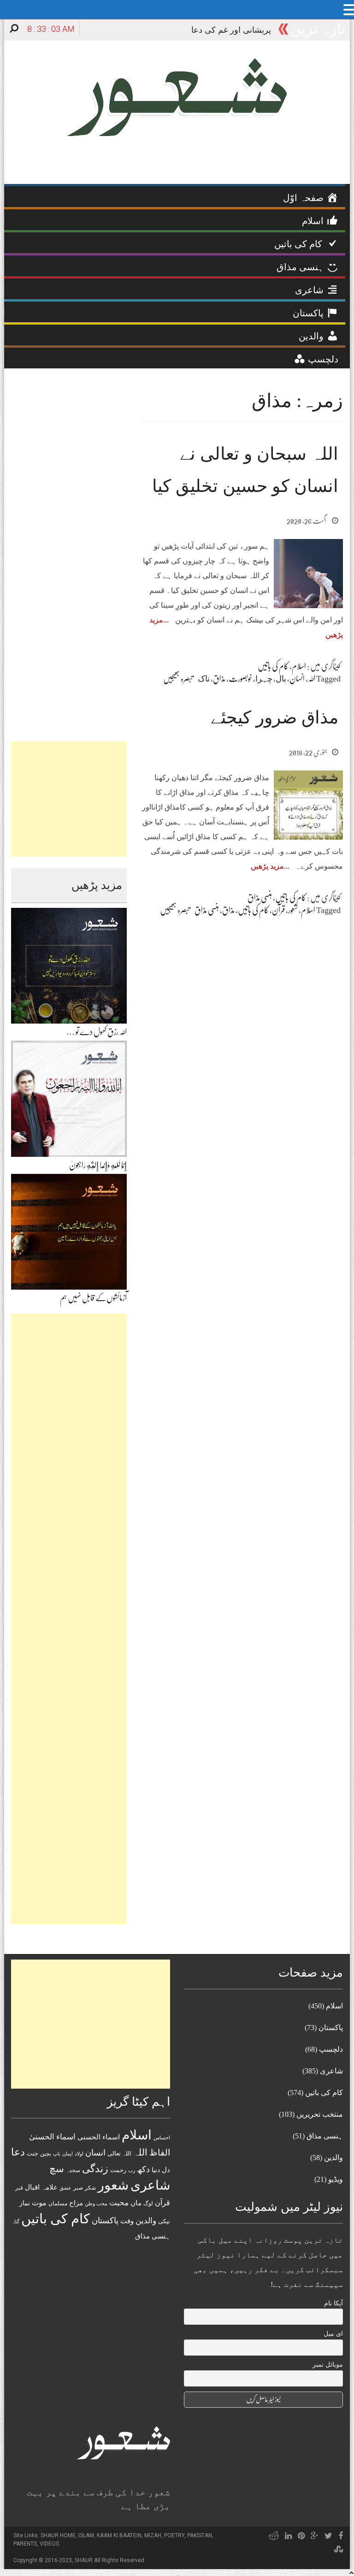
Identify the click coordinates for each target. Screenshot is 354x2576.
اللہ (312, 679)
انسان (297, 679)
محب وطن (96, 2203)
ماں (136, 2203)
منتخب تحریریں (320, 2114)
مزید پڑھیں (267, 866)
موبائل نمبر (328, 2365)
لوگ (148, 2204)
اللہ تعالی (119, 2153)
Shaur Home (58, 2535)
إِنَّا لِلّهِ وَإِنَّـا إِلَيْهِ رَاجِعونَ (98, 1165)
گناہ (15, 2221)
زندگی (95, 2169)
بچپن (46, 2154)
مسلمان (58, 2203)
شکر (90, 2188)
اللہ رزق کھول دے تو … (97, 1032)
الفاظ (160, 2153)
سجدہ (73, 2170)
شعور (293, 910)
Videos (49, 2544)
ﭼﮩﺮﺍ (264, 679)
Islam (86, 2535)
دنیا (156, 2170)
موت (39, 2203)
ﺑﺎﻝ (281, 679)
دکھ (143, 2169)
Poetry (174, 2535)
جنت (32, 2153)
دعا (18, 2152)
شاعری (150, 2185)
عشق (65, 2188)
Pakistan (200, 2535)
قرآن (278, 910)
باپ (57, 2154)
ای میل (333, 2334)
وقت (127, 2221)
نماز (25, 2203)
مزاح (76, 2203)
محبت (119, 2203)
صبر (78, 2188)
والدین (146, 2221)
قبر (19, 2188)
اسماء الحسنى (99, 2137)
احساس (162, 2138)
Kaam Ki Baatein (119, 2535)
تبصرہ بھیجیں (178, 679)
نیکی (164, 2221)
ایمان (68, 2154)
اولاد (79, 2154)
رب (132, 2170)
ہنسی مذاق (260, 898)
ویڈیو (336, 2179)
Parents (25, 2544)
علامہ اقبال (41, 2187)
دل (166, 2170)
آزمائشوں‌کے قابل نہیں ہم (93, 1298)
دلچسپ (331, 2049)
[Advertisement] (69, 799)
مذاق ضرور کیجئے (274, 717)
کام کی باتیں (273, 666)
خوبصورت (240, 679)
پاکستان (105, 2221)
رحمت (118, 2170)
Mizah (153, 2535)
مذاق (219, 679)
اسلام (299, 666)
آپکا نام (333, 2303)
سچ (57, 2169)
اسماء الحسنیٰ (52, 2137)
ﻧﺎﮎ (204, 679)
